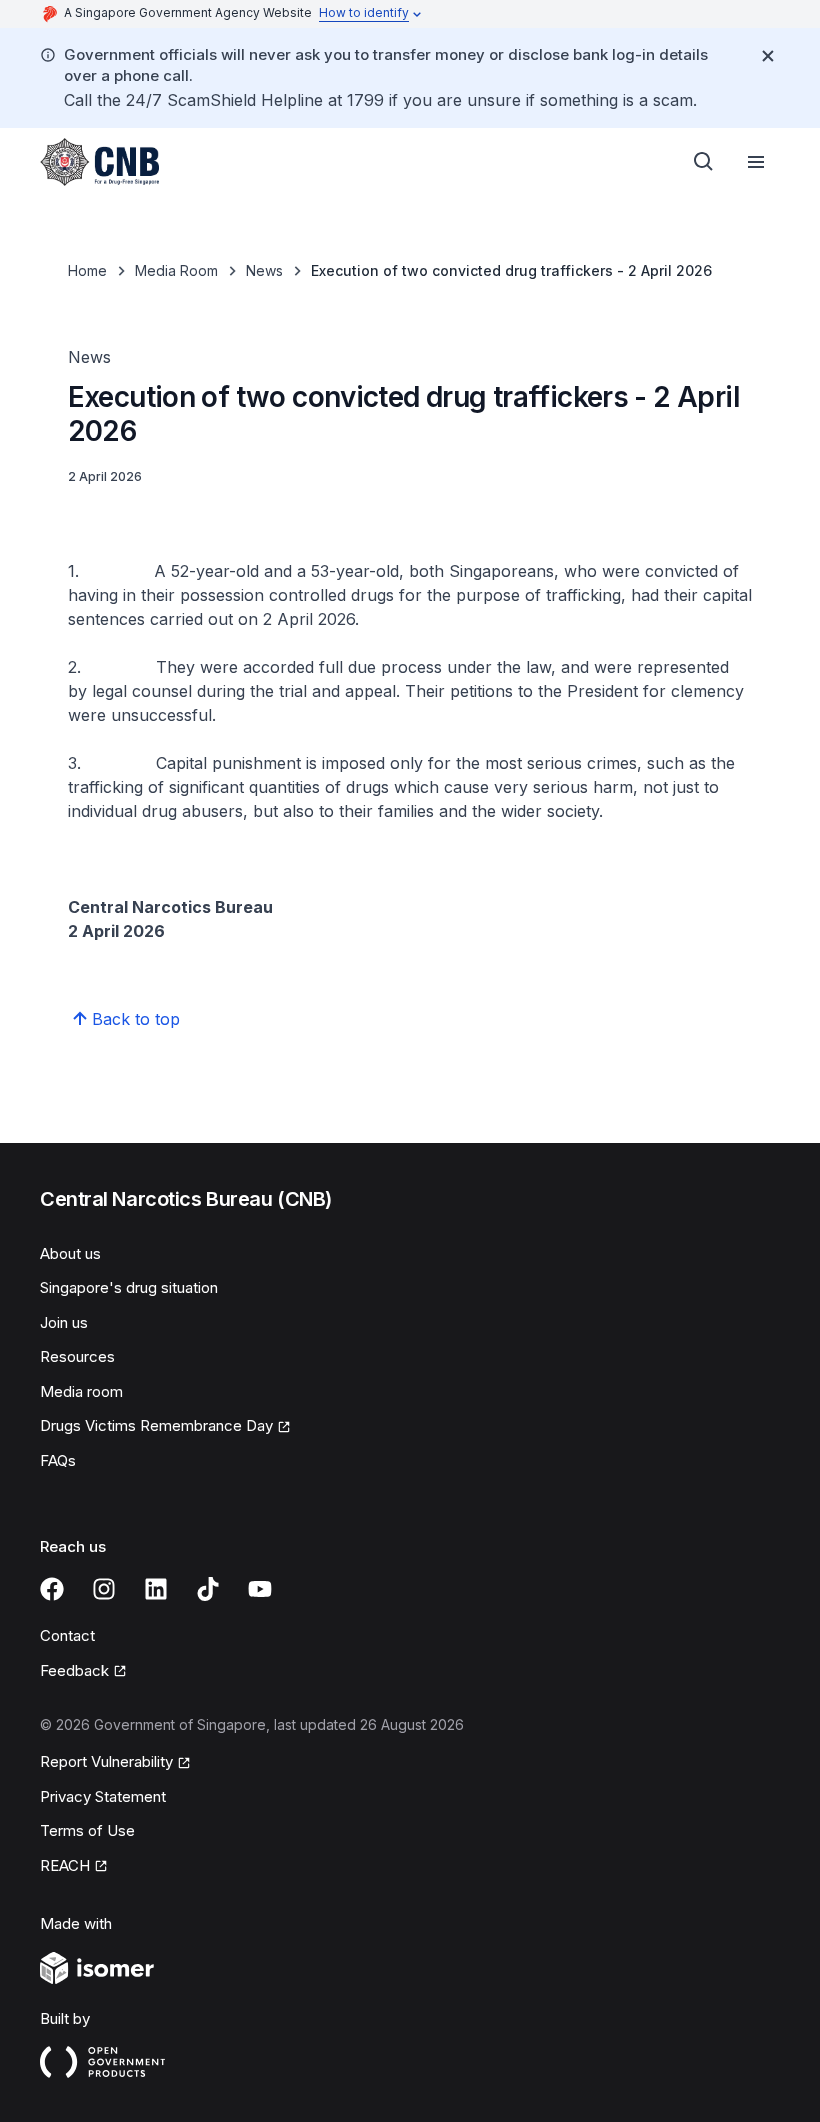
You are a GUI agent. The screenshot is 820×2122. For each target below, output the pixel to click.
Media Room (176, 270)
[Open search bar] (704, 162)
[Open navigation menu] (756, 162)
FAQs (58, 1460)
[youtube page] (260, 1589)
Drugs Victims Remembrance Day (156, 1425)
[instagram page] (104, 1589)
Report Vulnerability (106, 1761)
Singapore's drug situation (129, 1287)
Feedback (74, 1670)
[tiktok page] (208, 1589)
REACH (65, 1865)
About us (70, 1253)
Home (87, 270)
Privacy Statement (103, 1796)
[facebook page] (52, 1589)
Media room (81, 1391)
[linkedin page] (156, 1589)
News (264, 270)
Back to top (136, 1019)
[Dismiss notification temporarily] (768, 56)
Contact (67, 1635)
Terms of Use (87, 1830)
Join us (64, 1322)
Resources (77, 1356)
